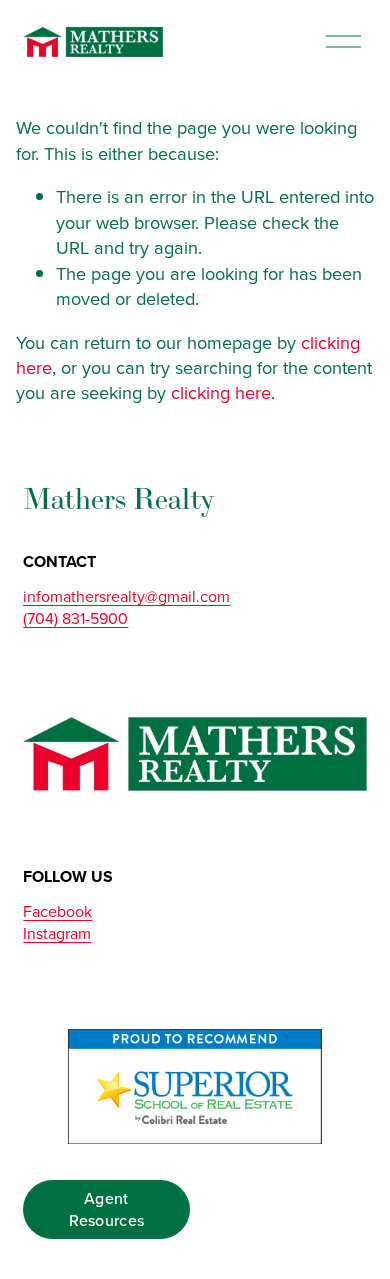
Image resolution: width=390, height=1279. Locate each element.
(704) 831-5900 (75, 618)
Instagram (57, 933)
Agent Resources (107, 1209)
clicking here (221, 392)
